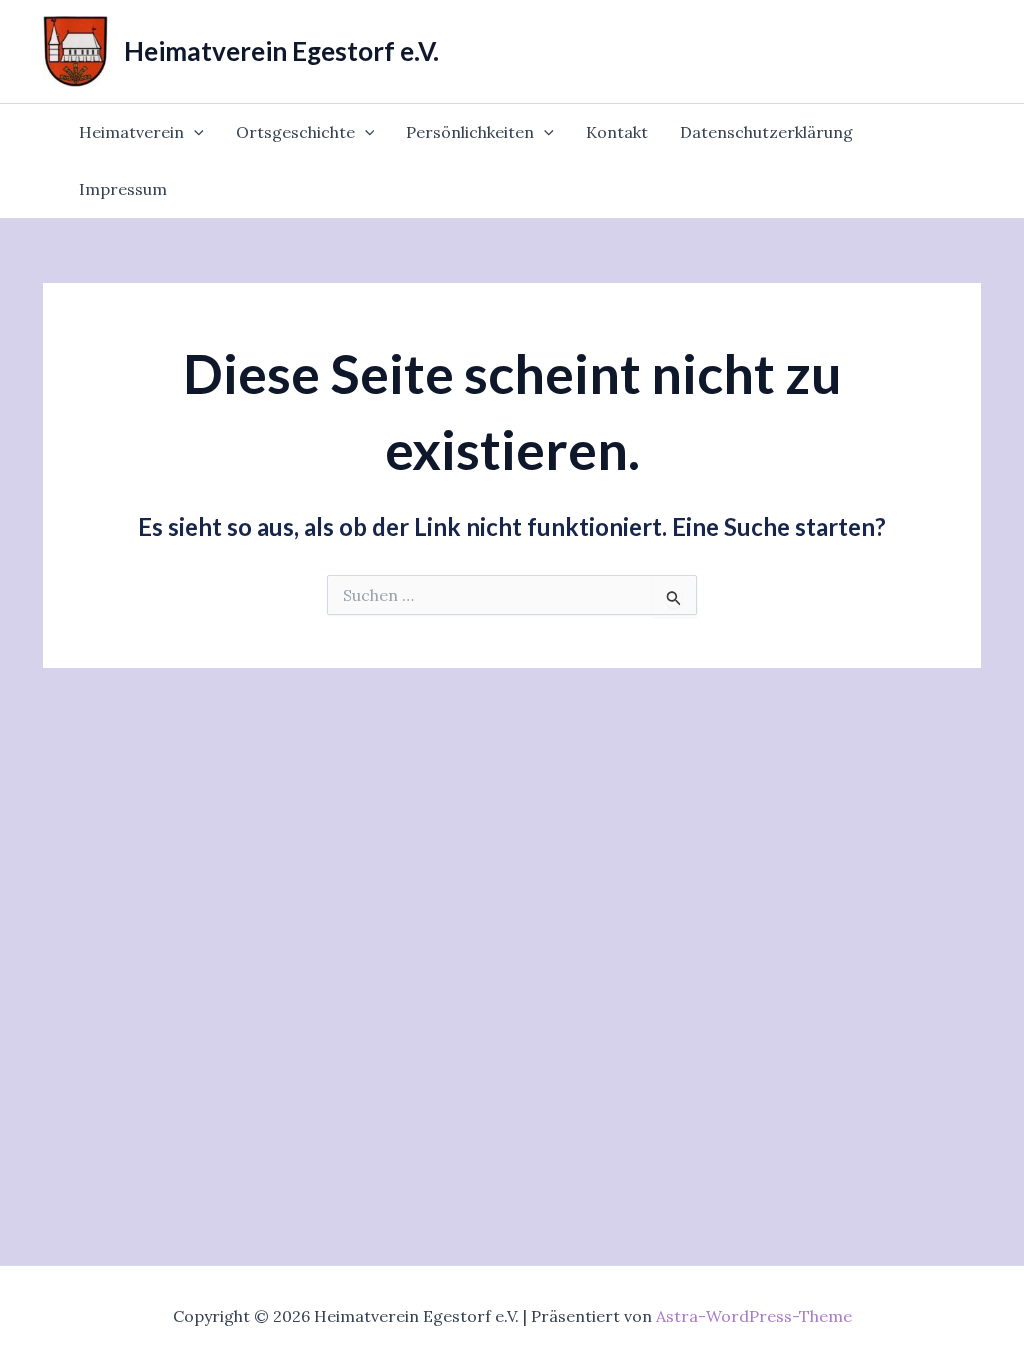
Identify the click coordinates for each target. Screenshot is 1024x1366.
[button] (194, 132)
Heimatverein (131, 132)
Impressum (123, 189)
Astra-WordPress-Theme (754, 1316)
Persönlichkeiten (470, 132)
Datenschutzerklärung (766, 132)
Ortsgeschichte (295, 132)
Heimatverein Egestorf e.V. (281, 51)
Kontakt (617, 132)
